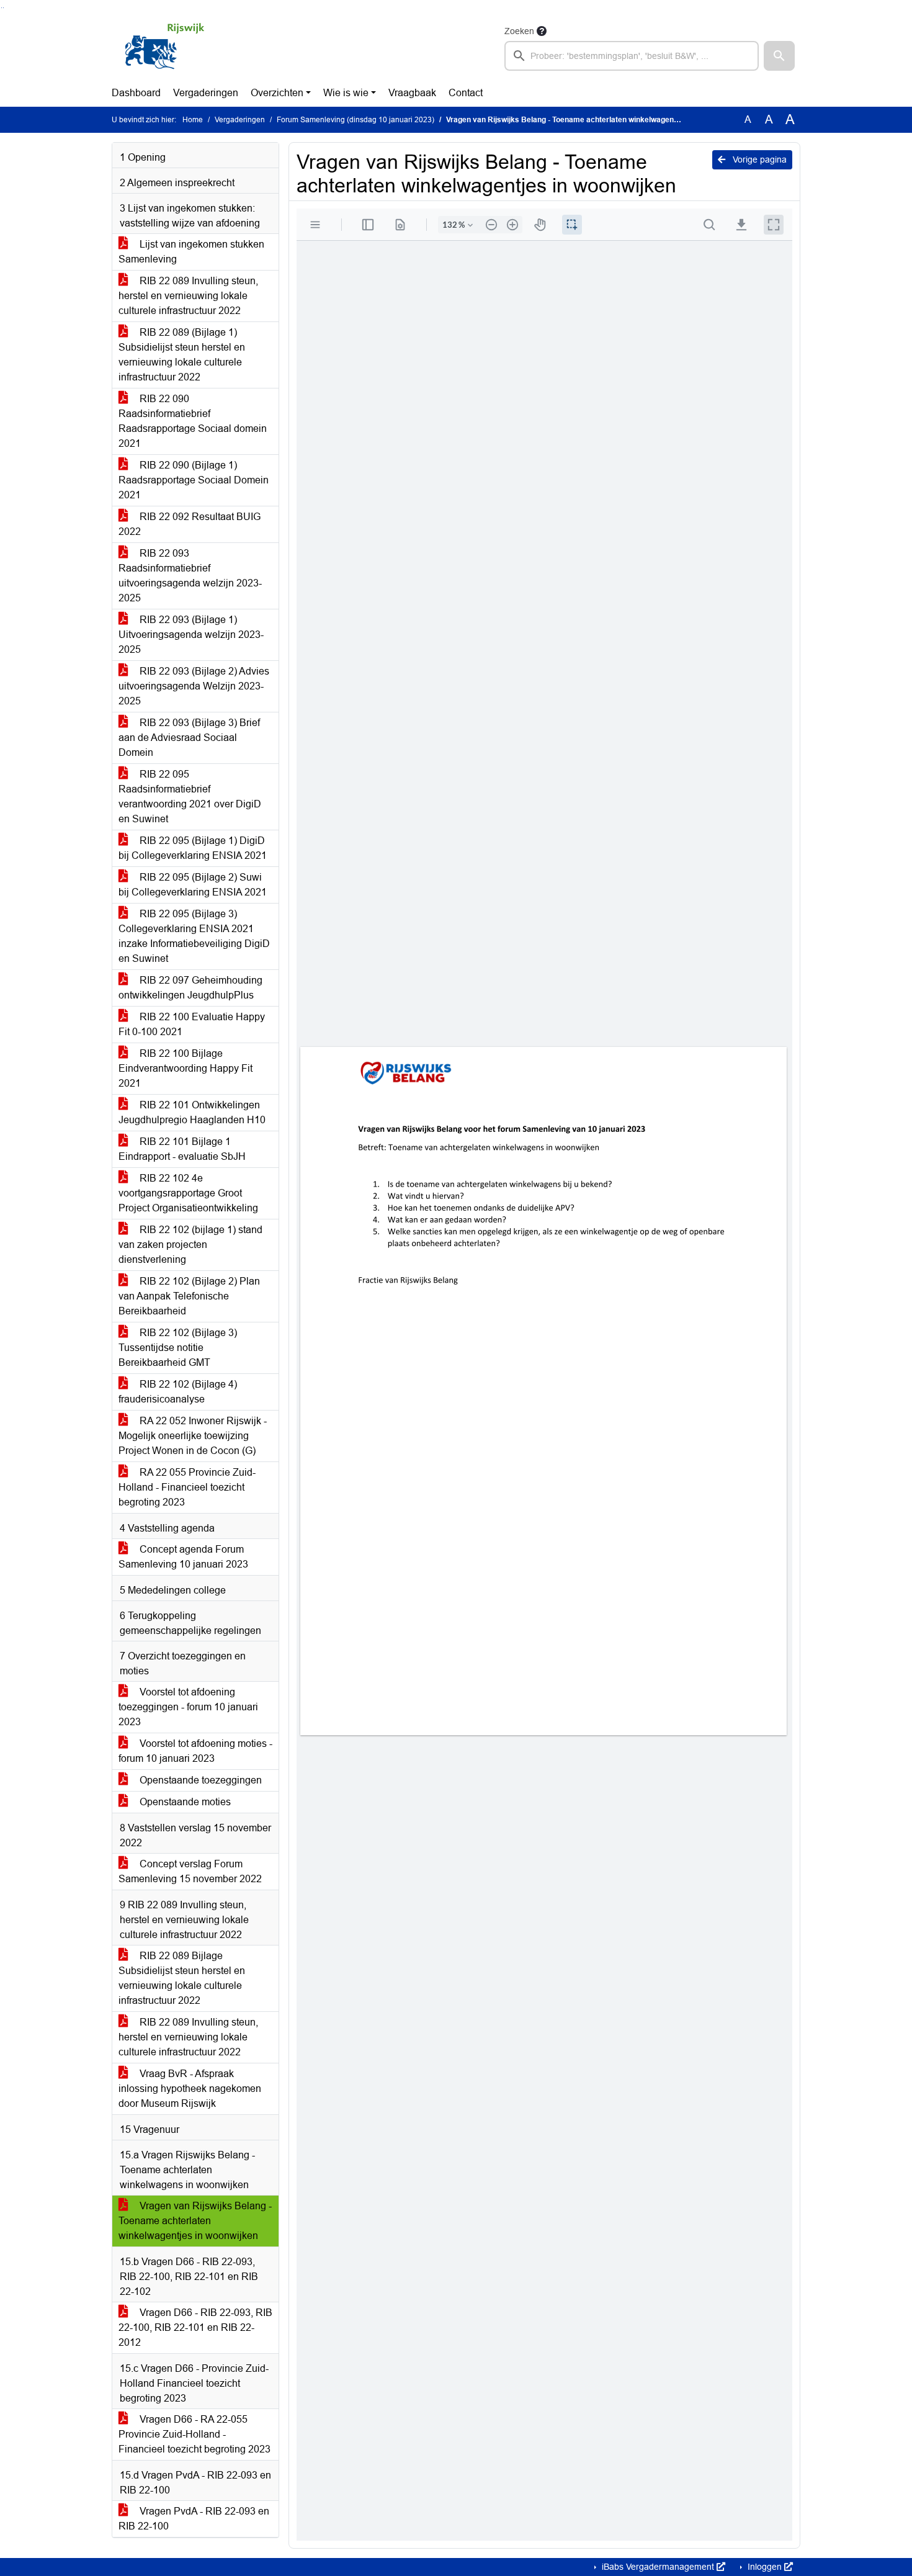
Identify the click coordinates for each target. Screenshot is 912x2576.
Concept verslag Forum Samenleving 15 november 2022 (190, 1871)
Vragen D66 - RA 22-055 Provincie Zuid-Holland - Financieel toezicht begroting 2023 (194, 2434)
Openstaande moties (184, 1802)
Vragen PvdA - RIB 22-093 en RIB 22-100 (194, 2519)
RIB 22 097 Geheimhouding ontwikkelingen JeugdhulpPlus (190, 988)
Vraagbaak (412, 93)
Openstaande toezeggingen (199, 1780)
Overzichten (277, 93)
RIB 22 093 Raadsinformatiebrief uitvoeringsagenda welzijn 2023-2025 (190, 576)
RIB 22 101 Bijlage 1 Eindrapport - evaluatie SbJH (182, 1149)
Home (193, 120)
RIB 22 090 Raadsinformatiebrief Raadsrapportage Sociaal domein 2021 (193, 421)
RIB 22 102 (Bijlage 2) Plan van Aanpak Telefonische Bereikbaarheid (189, 1296)
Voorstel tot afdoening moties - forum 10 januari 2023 (195, 1751)
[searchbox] (632, 56)
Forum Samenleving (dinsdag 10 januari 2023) (355, 120)
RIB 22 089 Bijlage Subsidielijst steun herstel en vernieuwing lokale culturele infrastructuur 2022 (182, 1978)
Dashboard (136, 93)
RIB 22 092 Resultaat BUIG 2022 (190, 524)
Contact (466, 93)
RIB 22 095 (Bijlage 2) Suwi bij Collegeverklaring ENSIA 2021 (193, 885)
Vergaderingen (206, 93)
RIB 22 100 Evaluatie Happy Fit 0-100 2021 (192, 1024)
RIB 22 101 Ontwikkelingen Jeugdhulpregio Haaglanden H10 (192, 1112)
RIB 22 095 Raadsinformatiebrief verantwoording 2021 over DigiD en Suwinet (190, 797)
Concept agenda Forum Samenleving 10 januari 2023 (183, 1557)
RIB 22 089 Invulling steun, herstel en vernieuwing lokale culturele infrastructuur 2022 (188, 296)
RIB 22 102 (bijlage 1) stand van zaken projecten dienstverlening (190, 1245)
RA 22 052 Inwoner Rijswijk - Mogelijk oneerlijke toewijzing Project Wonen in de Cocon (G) (193, 1436)
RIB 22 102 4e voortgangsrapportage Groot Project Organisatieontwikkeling (188, 1193)
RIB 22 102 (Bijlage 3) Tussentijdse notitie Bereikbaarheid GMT (178, 1348)
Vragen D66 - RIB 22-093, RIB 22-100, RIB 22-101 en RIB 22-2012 (195, 2327)
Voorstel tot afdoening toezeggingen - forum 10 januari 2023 (188, 1707)
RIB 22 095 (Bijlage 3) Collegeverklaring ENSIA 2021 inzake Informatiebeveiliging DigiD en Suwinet (194, 936)
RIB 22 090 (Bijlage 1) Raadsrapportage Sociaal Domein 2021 (194, 480)
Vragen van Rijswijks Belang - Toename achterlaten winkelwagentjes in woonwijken (195, 2221)
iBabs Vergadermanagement (658, 2567)
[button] (779, 56)
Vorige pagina (758, 159)
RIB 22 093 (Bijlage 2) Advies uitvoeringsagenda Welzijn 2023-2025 (194, 686)
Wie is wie (346, 93)
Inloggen (765, 2567)
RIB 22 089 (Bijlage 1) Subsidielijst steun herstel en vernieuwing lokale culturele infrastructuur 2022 (182, 355)
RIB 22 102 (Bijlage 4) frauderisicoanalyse (178, 1392)
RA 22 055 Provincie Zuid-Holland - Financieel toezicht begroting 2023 (187, 1487)
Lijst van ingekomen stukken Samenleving (191, 252)
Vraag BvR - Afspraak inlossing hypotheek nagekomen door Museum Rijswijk (190, 2089)
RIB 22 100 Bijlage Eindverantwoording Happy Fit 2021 (186, 1068)
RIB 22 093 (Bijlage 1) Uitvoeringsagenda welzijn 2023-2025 (191, 635)
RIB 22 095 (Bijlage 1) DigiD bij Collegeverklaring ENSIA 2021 (193, 848)
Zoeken (519, 31)
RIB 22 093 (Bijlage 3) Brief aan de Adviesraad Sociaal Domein (189, 738)
